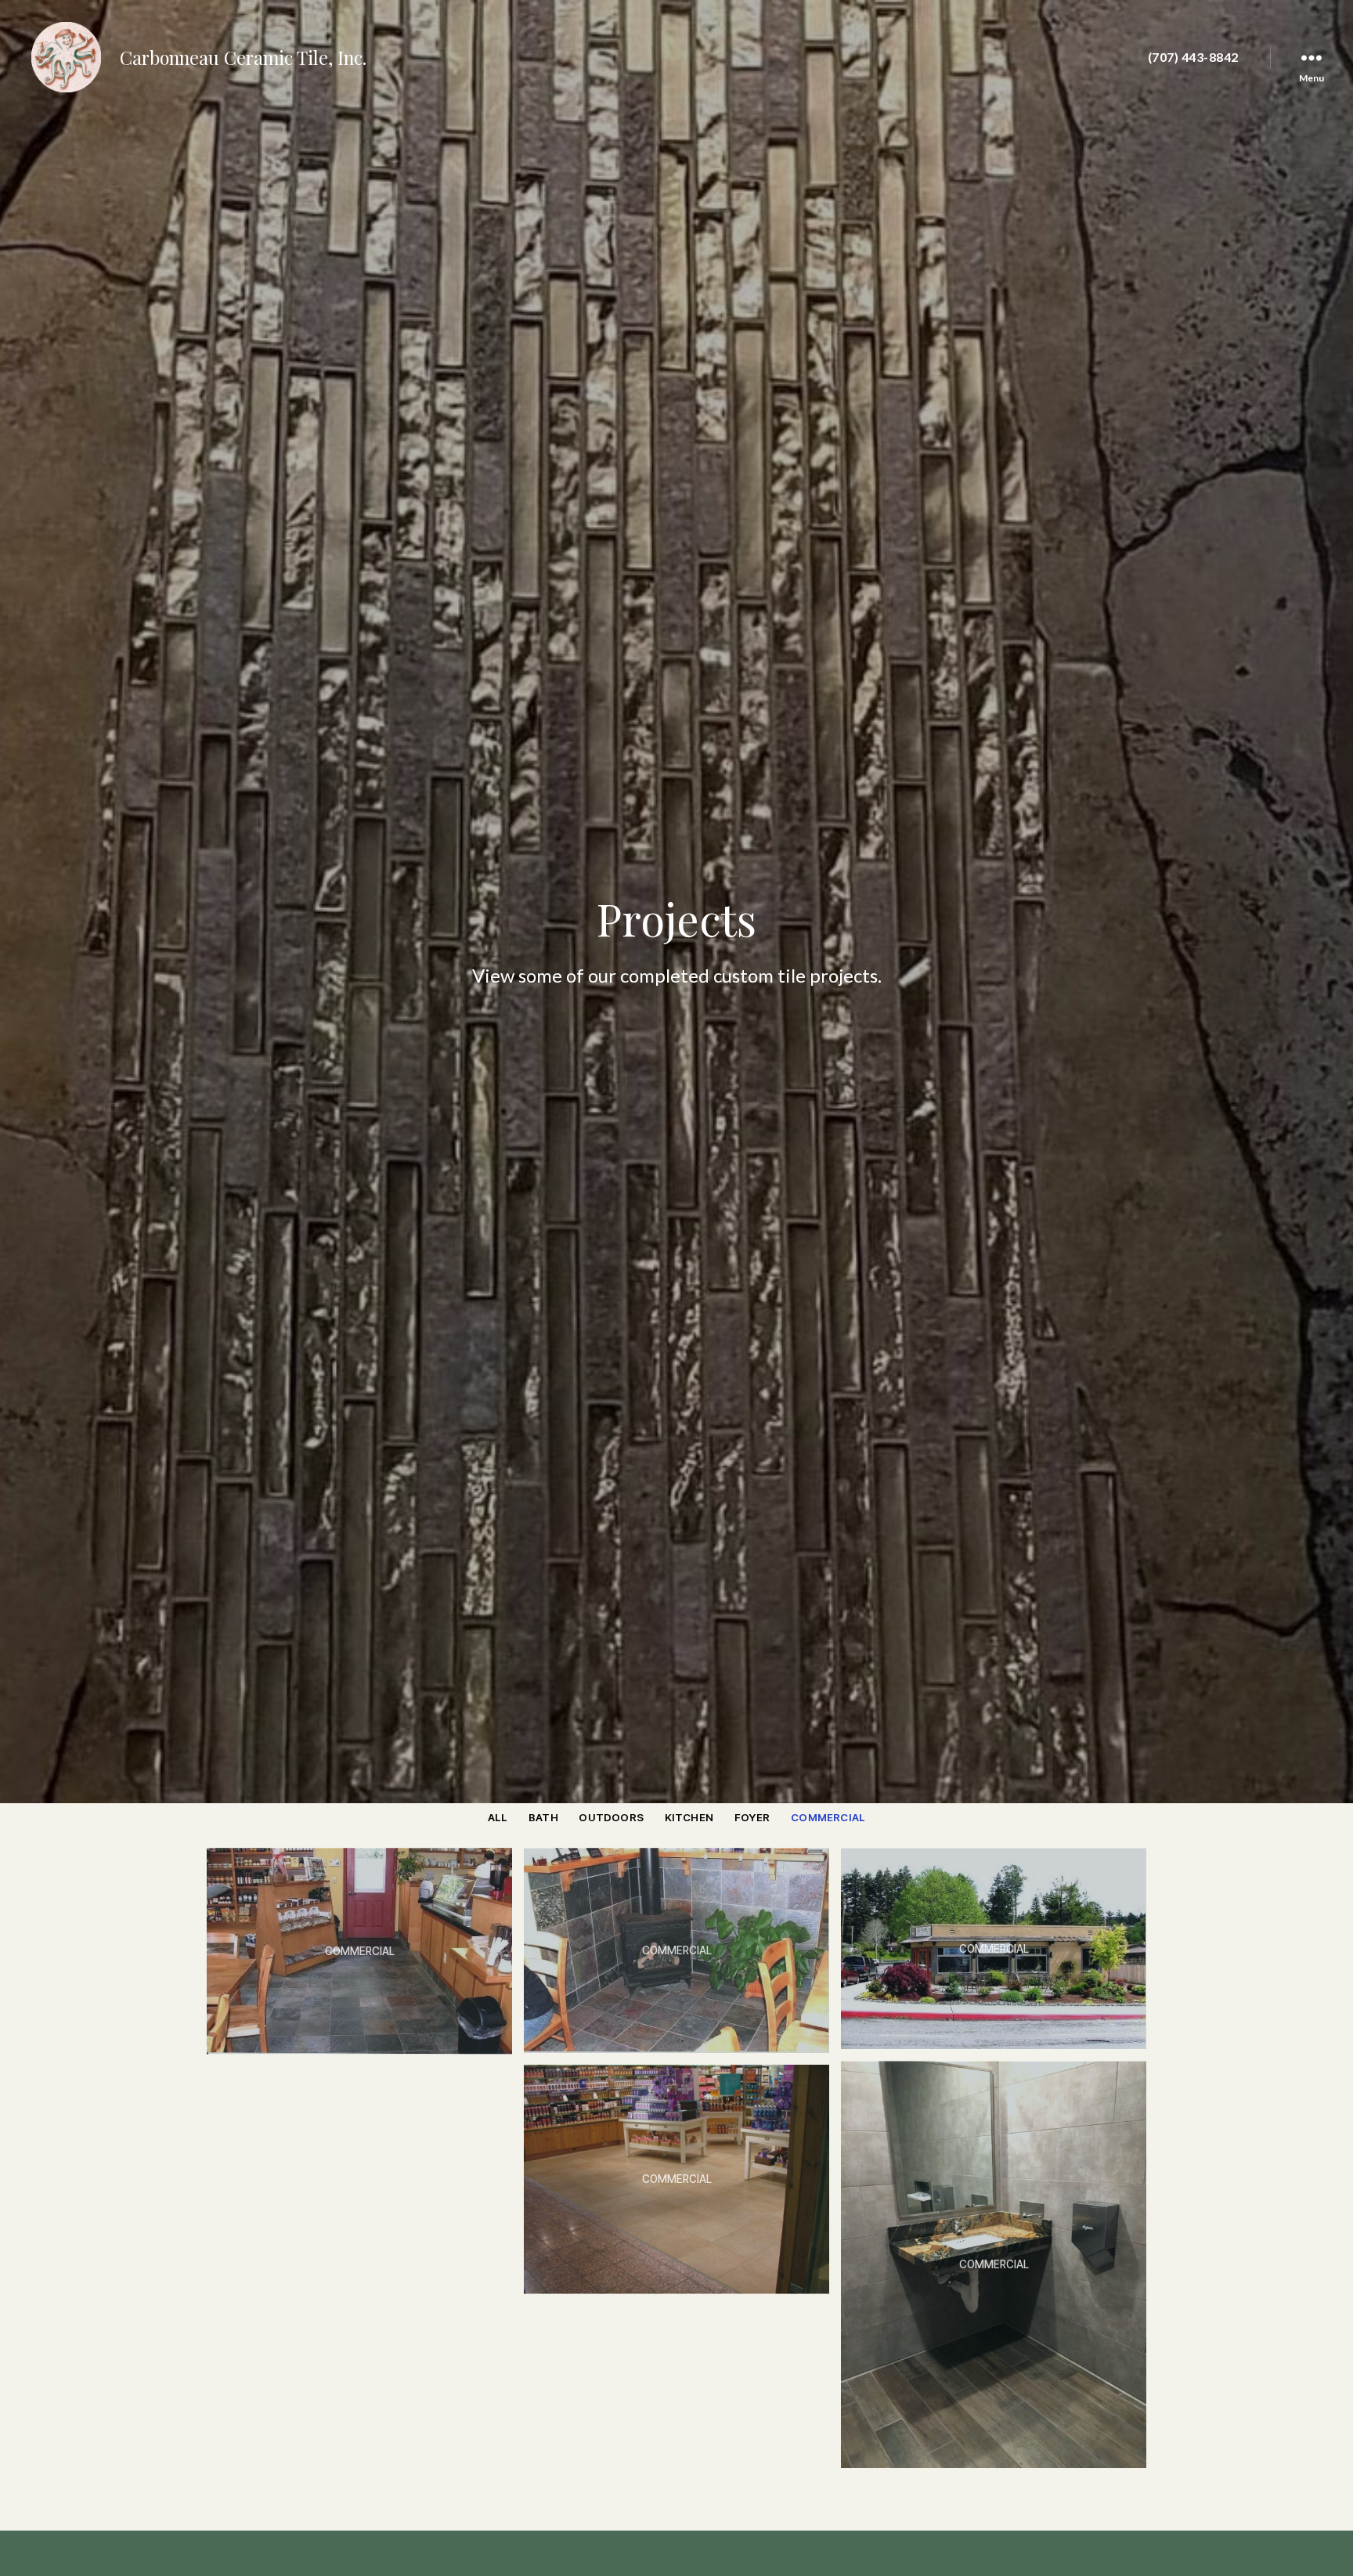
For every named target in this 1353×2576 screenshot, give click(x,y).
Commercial (828, 1817)
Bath (543, 1817)
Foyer (752, 1817)
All (498, 1817)
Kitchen (689, 1817)
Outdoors (611, 1817)
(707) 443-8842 (1193, 57)
